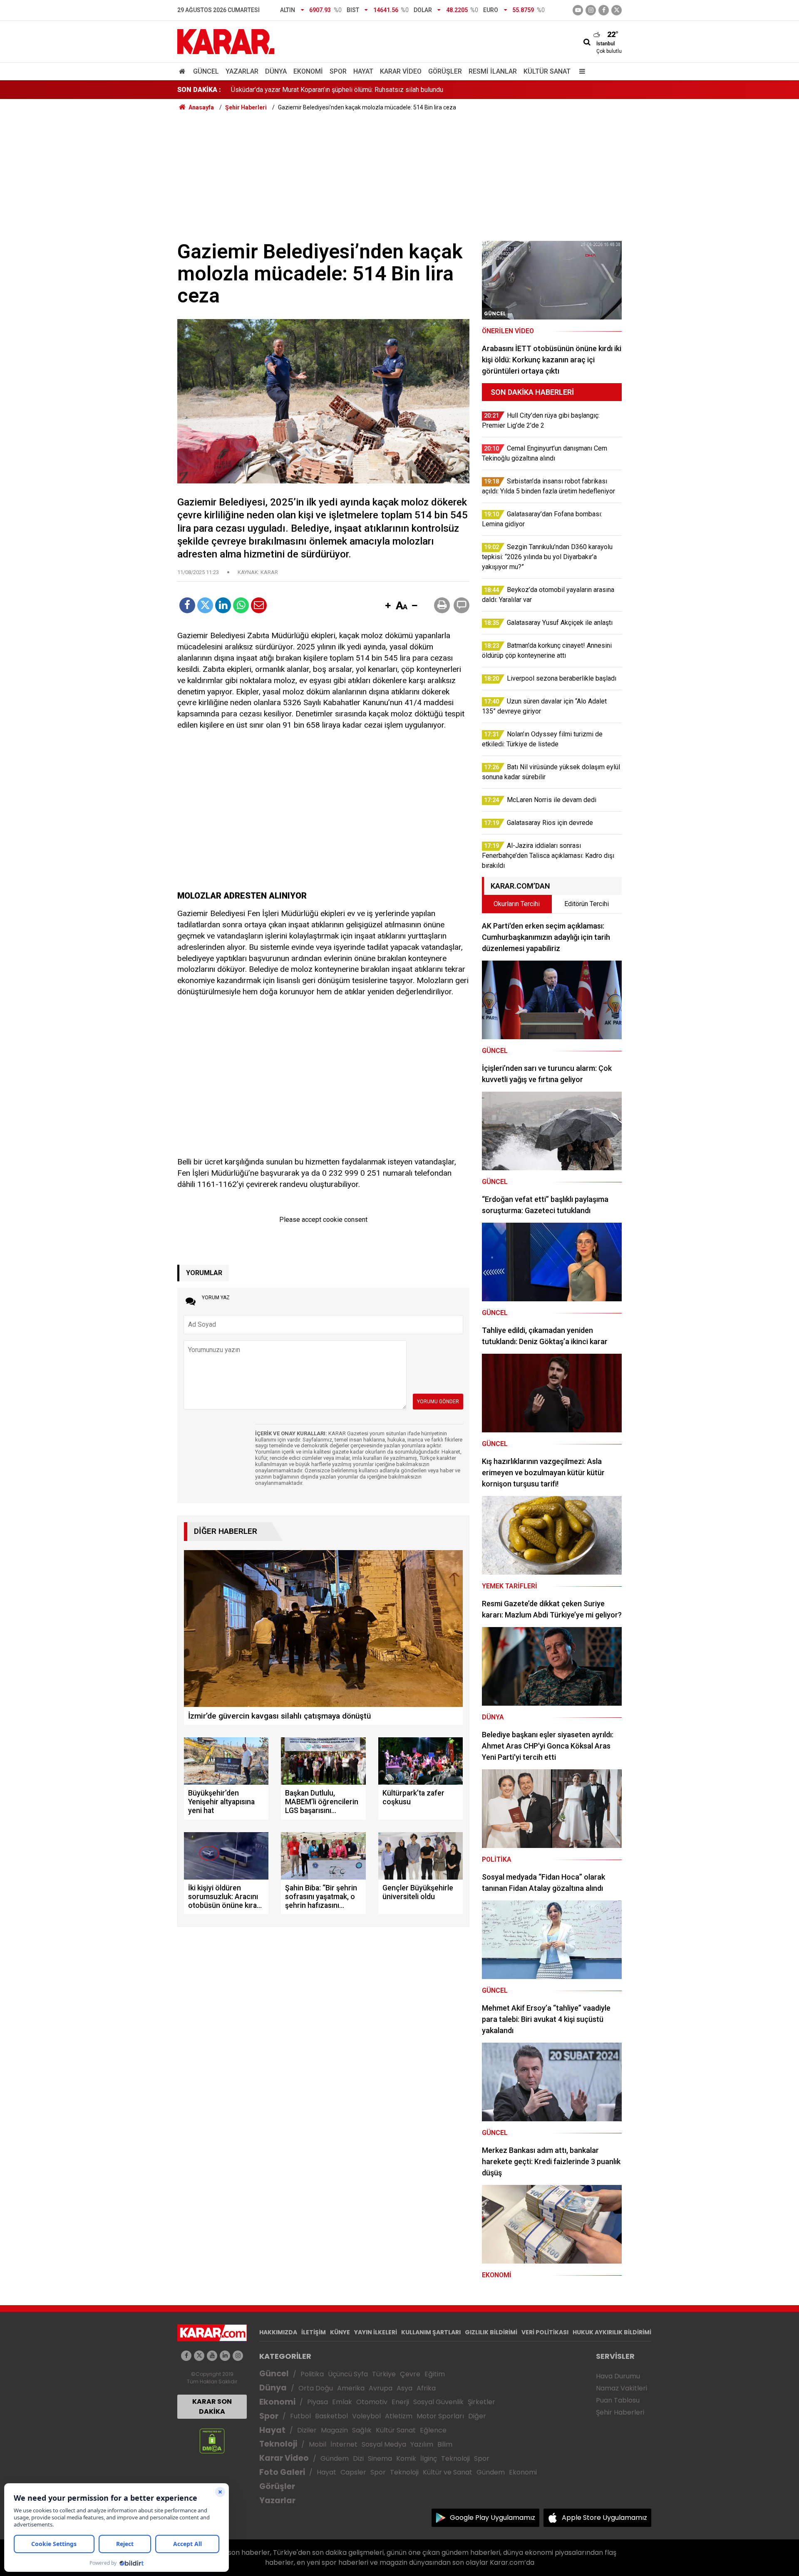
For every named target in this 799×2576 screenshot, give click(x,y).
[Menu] (580, 71)
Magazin (334, 2430)
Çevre (410, 2374)
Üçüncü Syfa (348, 2374)
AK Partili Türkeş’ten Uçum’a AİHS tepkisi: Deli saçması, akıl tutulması (331, 90)
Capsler (353, 2472)
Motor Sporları (440, 2416)
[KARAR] (226, 41)
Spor (338, 71)
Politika (312, 2374)
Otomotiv (372, 2402)
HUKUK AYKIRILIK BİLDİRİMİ (612, 2332)
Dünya (276, 71)
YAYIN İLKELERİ (376, 2332)
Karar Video (401, 71)
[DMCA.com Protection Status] (212, 2441)
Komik (406, 2458)
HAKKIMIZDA (278, 2332)
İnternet (344, 2444)
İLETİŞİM (314, 2332)
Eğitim (435, 2374)
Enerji (400, 2402)
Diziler (307, 2430)
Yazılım (422, 2444)
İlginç (429, 2458)
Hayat (363, 71)
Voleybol (366, 2416)
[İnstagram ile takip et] (591, 10)
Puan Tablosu (618, 2400)
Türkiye (384, 2374)
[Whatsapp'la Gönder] (241, 605)
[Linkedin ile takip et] (225, 2356)
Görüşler (445, 71)
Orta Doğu (316, 2388)
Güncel (206, 71)
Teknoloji (278, 2444)
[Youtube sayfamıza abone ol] (212, 2356)
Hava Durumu (618, 2376)
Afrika (426, 2388)
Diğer (477, 2416)
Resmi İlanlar (493, 71)
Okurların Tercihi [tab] (517, 904)
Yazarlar (242, 71)
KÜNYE (340, 2332)
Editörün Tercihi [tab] (587, 904)
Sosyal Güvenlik (438, 2402)
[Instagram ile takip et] (238, 2356)
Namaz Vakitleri (622, 2388)
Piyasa (318, 2402)
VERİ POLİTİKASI (545, 2332)
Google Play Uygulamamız (493, 2518)
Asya (404, 2388)
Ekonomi (308, 71)
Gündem (335, 2458)
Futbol (300, 2416)
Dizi (358, 2458)
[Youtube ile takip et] (578, 10)
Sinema (380, 2458)
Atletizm (399, 2416)
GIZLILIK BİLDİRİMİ (491, 2332)
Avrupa (381, 2388)
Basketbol (331, 2416)
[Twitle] (205, 605)
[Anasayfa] (184, 71)
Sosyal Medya (384, 2444)
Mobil (318, 2444)
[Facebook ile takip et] (604, 10)
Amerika (351, 2388)
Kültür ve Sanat (448, 2472)
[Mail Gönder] (259, 605)
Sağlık (362, 2430)
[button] (388, 606)
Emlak (342, 2402)
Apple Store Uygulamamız (604, 2518)
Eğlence (433, 2430)
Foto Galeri (282, 2472)
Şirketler (481, 2402)
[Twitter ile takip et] (617, 10)
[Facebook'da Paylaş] (187, 605)
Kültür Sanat (547, 71)
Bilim (445, 2444)
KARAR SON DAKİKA (212, 2406)
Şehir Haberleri (620, 2412)
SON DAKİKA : (199, 90)
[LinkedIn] (223, 605)
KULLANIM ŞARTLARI (431, 2332)
